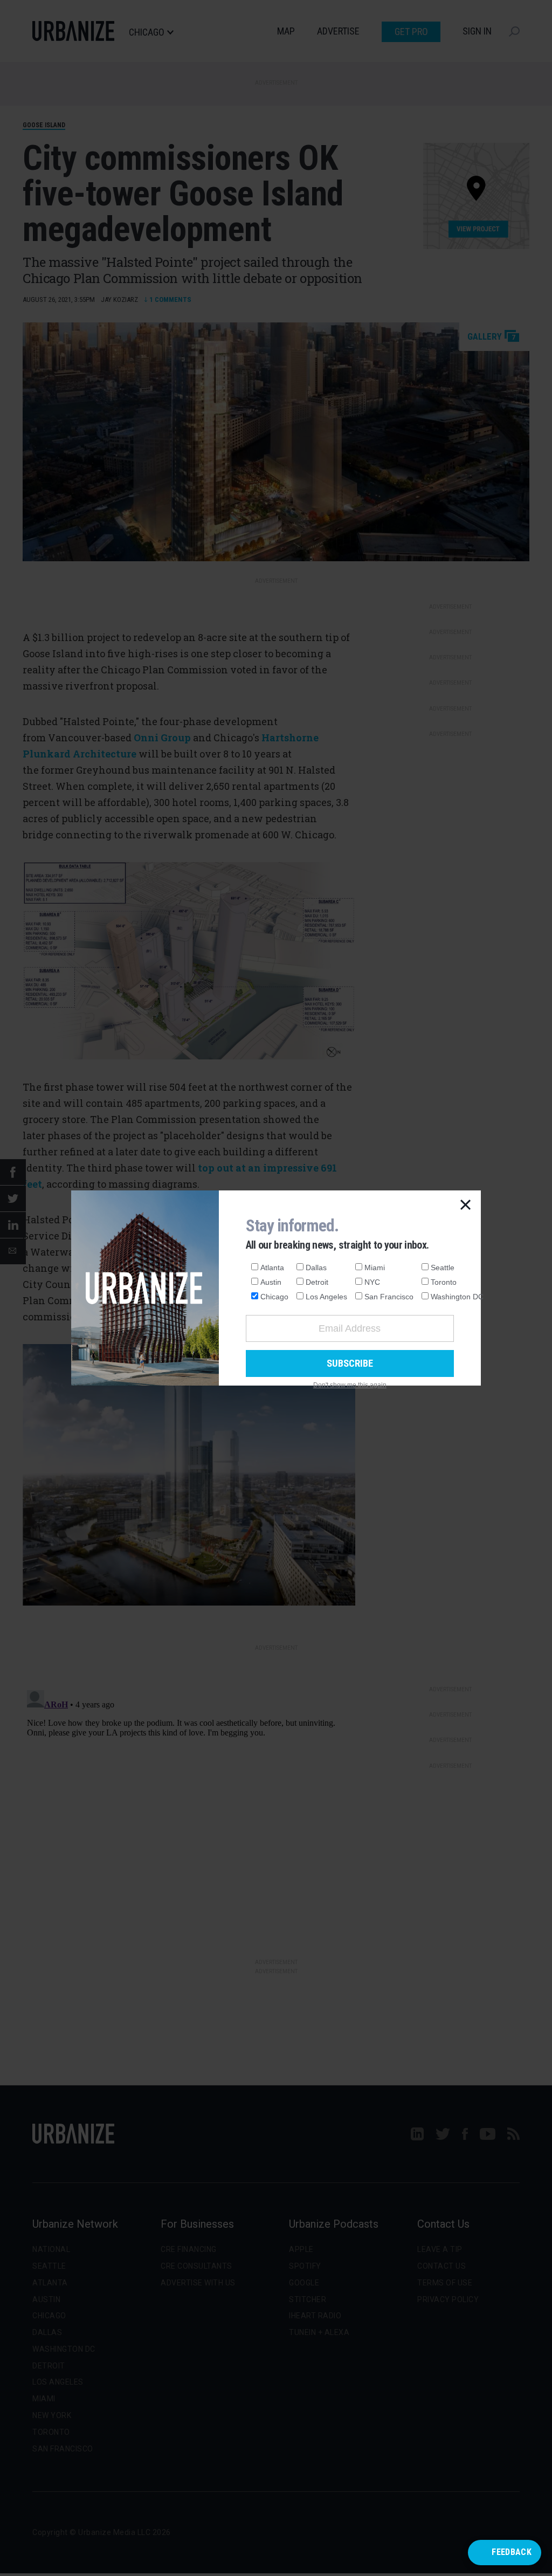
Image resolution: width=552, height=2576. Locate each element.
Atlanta (272, 1268)
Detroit (317, 1282)
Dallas (316, 1268)
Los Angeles (326, 1297)
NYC (372, 1282)
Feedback (512, 2552)
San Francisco (389, 1297)
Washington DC (457, 1297)
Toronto (444, 1282)
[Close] (466, 1206)
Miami (375, 1268)
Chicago (274, 1297)
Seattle (443, 1268)
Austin (271, 1282)
